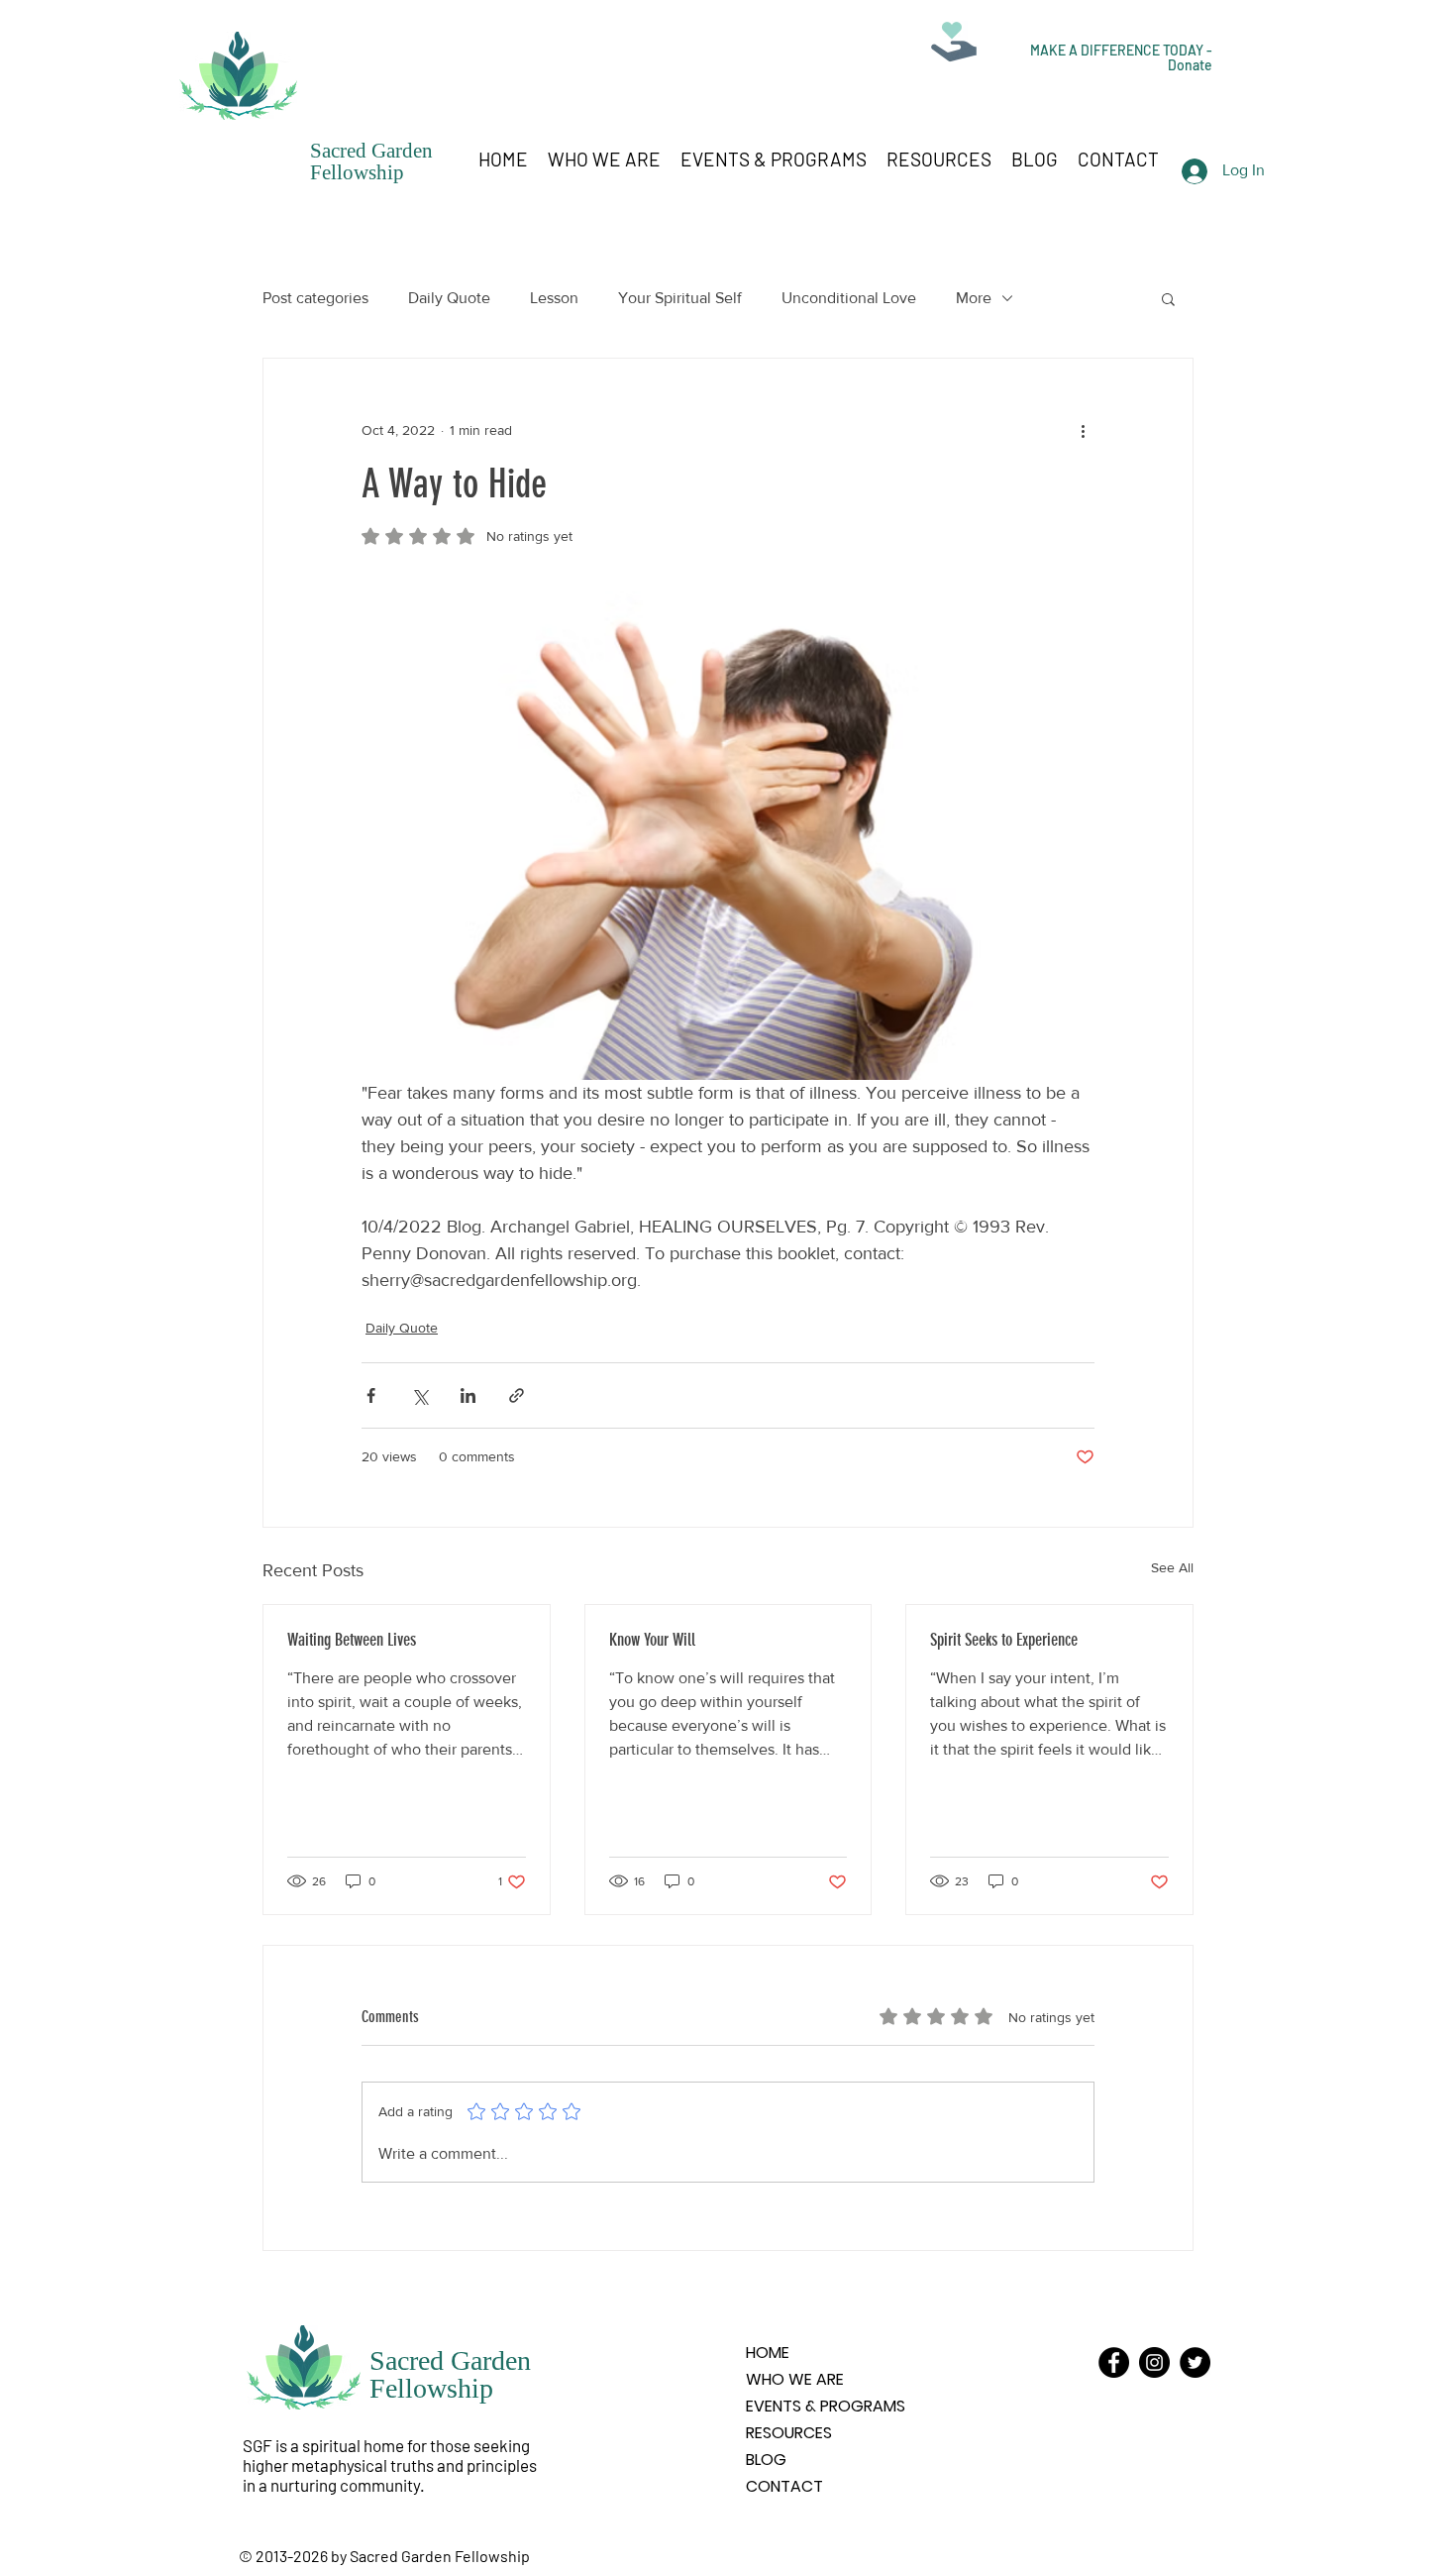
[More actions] (1083, 430)
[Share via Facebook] (371, 1395)
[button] (1168, 298)
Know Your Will (652, 1640)
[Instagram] (1154, 2362)
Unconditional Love (849, 298)
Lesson (554, 298)
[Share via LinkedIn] (468, 1395)
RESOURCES (789, 2433)
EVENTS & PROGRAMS (826, 2406)
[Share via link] (517, 1395)
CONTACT (784, 2486)
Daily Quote (449, 298)
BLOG (766, 2460)
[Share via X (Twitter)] (419, 1395)
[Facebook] (1114, 2362)
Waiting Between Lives (352, 1640)
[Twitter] (1195, 2362)
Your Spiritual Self (680, 298)
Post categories (315, 298)
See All (1172, 1567)
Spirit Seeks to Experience (1004, 1640)
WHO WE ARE (795, 2379)
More (974, 298)
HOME (768, 2353)
